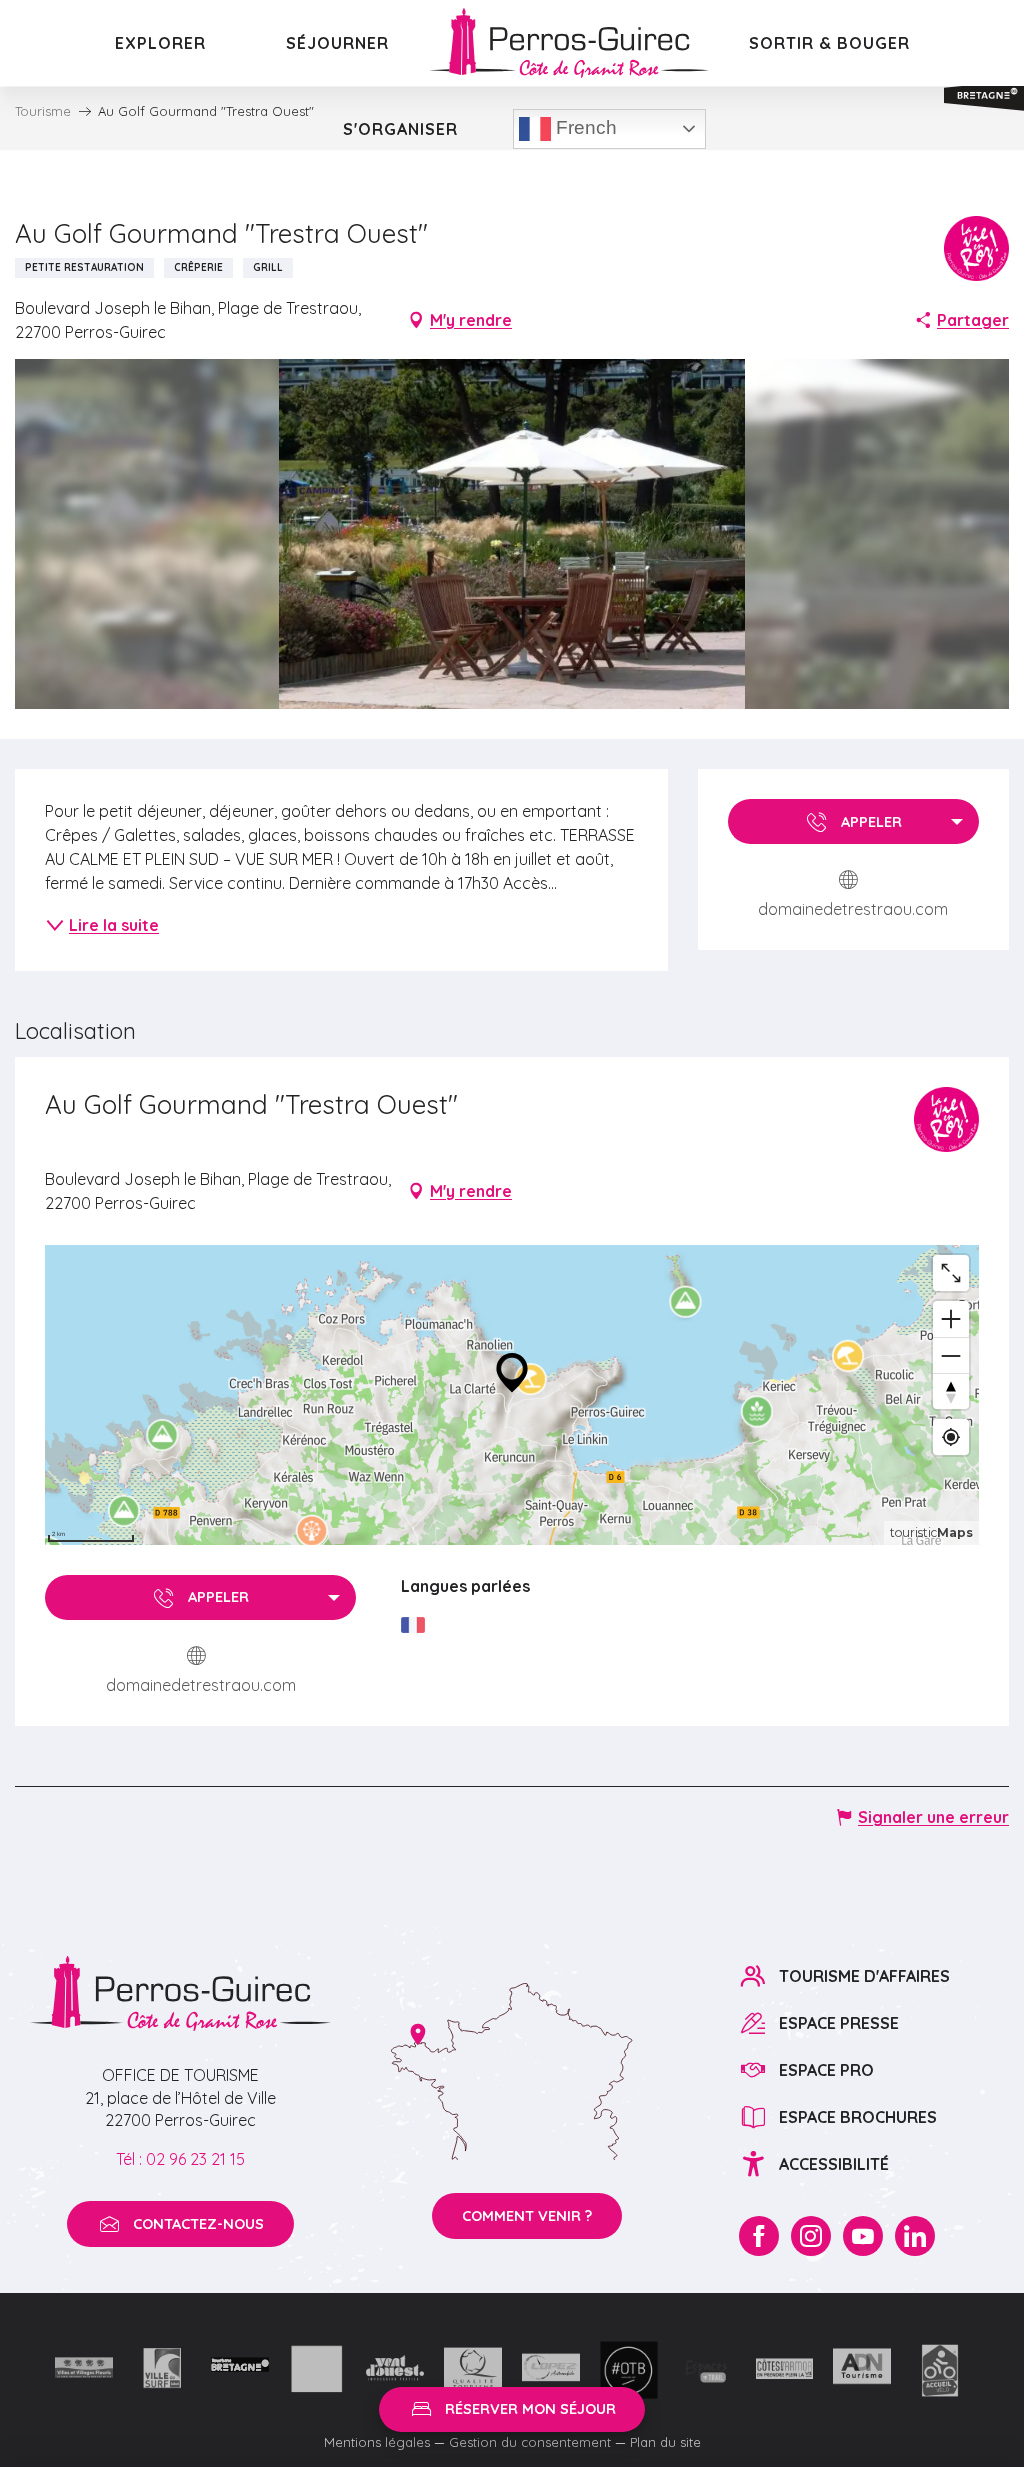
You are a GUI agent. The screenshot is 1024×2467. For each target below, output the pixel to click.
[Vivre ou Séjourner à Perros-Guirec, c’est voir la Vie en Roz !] (569, 43)
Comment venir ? (527, 2216)
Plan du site (665, 2442)
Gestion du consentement (530, 2442)
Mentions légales (377, 2442)
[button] (512, 534)
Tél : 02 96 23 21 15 (180, 2159)
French (584, 127)
